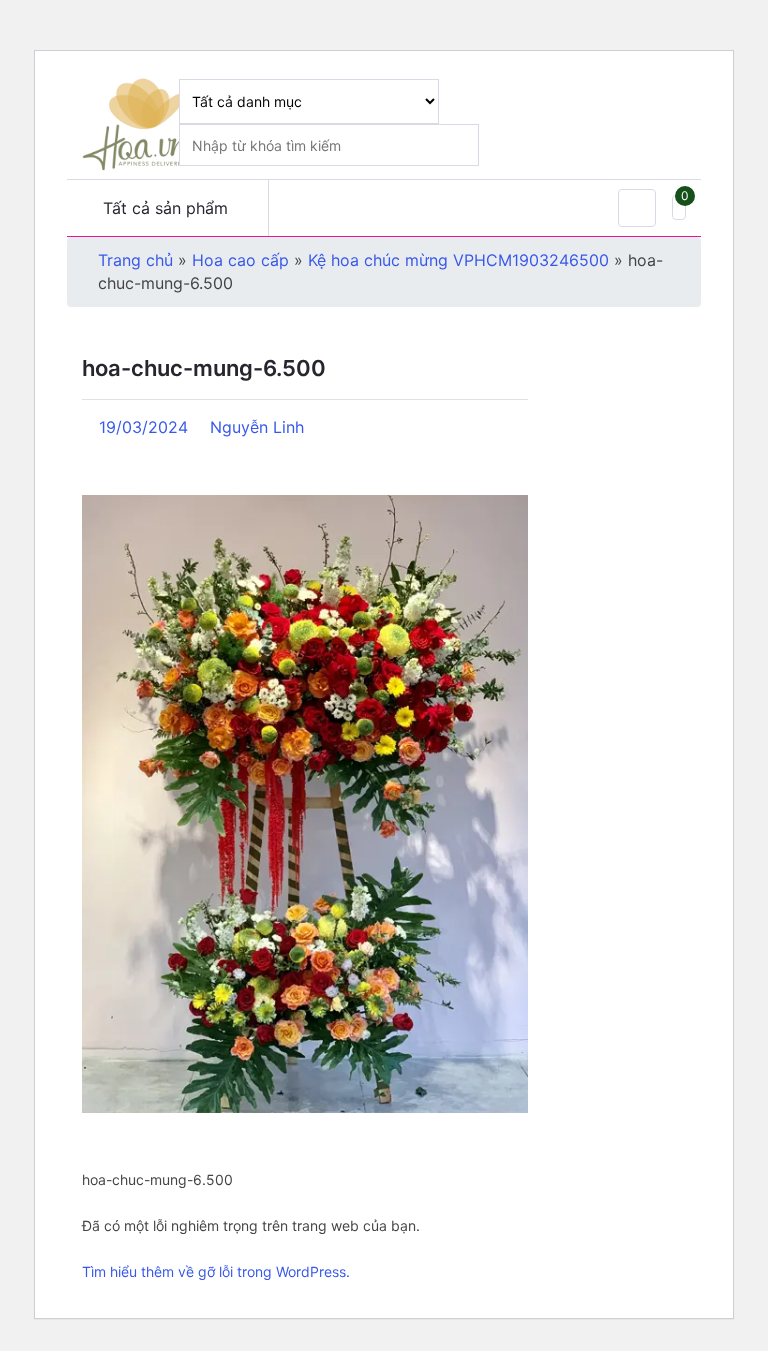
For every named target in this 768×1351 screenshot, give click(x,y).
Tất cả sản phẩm (165, 208)
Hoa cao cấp (240, 260)
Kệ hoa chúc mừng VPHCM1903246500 (458, 260)
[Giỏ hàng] (679, 207)
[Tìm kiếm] (663, 100)
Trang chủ (135, 260)
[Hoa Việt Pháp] (138, 123)
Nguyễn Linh (257, 427)
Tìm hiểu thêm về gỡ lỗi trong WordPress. (216, 1271)
